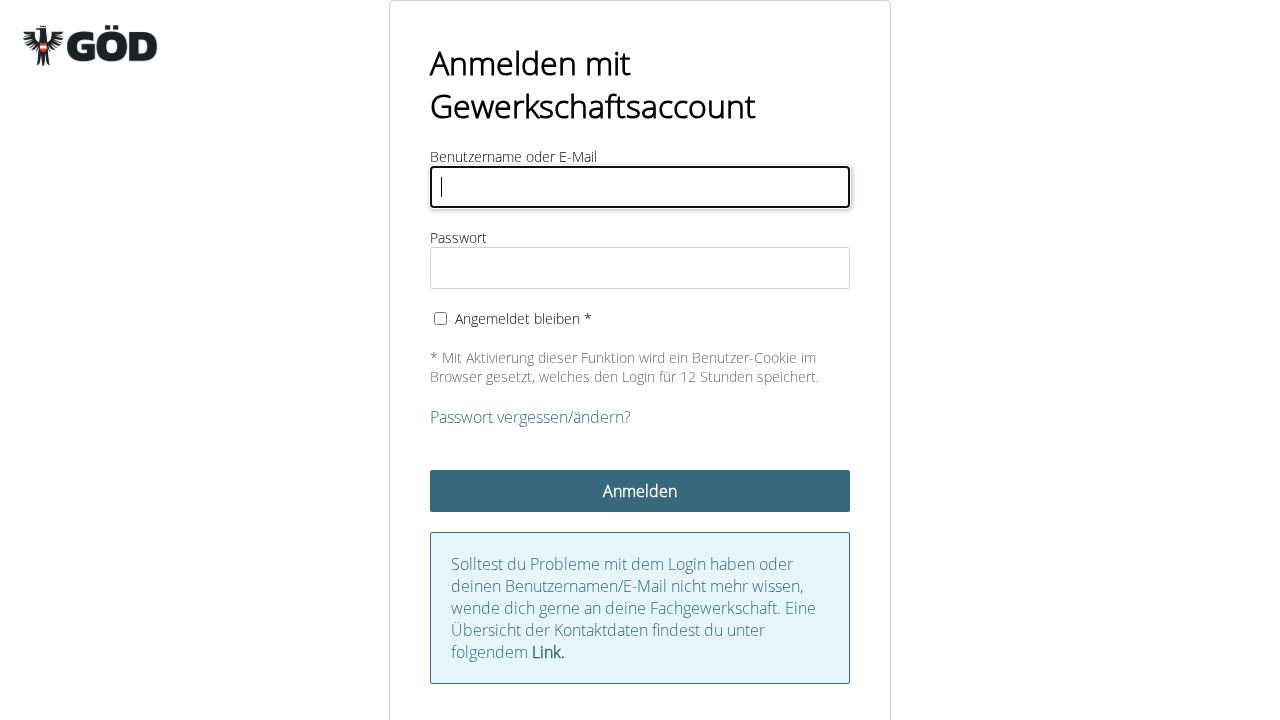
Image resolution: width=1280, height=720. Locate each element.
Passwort (458, 237)
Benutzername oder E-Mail (513, 156)
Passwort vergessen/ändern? (530, 417)
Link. (548, 652)
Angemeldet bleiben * (523, 318)
